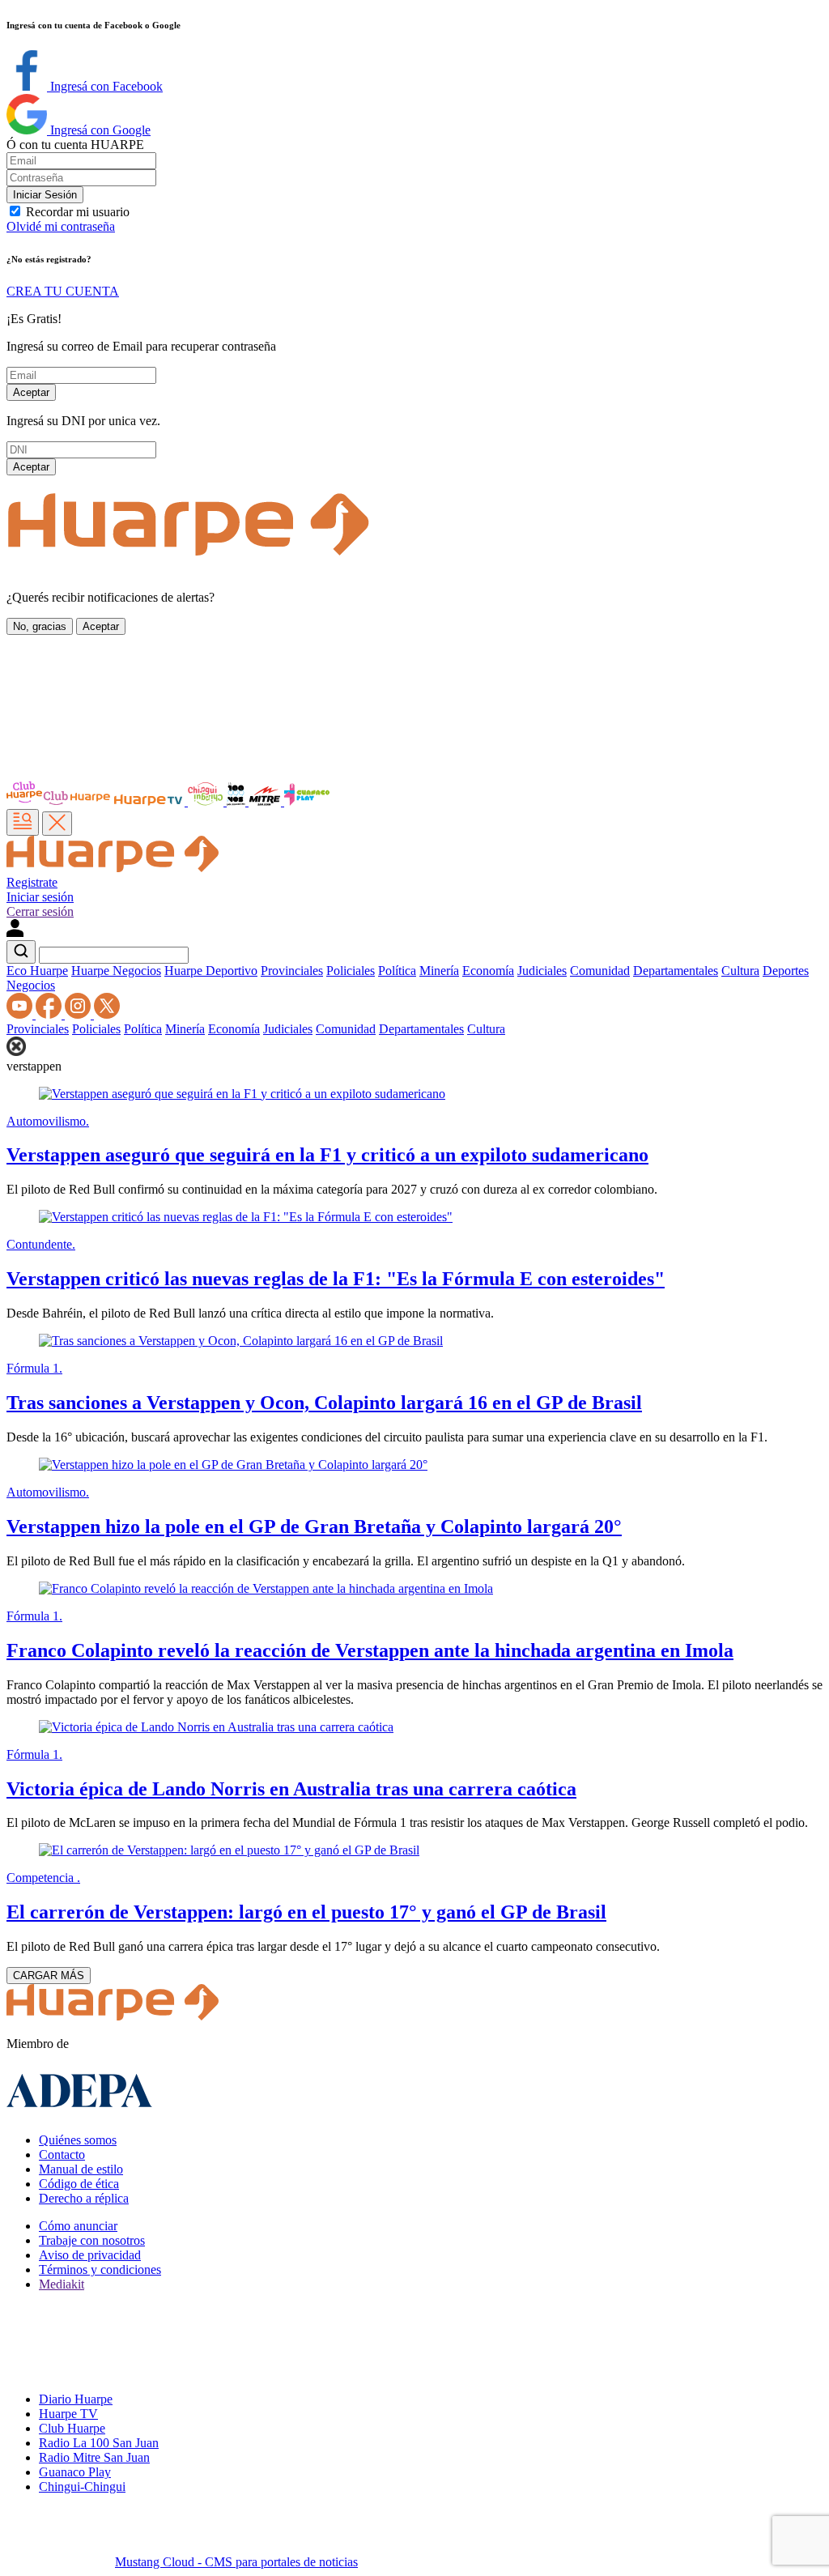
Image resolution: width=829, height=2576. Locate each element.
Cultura (740, 971)
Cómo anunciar (78, 2226)
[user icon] (15, 932)
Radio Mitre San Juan (94, 2457)
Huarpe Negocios (116, 971)
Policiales (351, 971)
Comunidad (600, 971)
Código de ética (79, 2184)
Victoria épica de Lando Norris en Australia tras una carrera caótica (291, 1789)
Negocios (31, 985)
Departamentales (676, 971)
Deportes (786, 971)
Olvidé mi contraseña (61, 226)
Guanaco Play (75, 2472)
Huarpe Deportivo (211, 971)
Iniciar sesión (40, 897)
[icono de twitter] (107, 1014)
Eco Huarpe (37, 971)
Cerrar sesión (40, 911)
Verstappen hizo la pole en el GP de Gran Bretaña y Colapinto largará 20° (314, 1526)
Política (397, 971)
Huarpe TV (68, 2414)
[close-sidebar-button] (57, 824)
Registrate (32, 882)
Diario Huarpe (76, 2399)
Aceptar (31, 392)
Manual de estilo (81, 2169)
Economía (488, 971)
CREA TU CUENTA (63, 291)
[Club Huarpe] (59, 801)
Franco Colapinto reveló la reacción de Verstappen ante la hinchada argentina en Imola (370, 1650)
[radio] (266, 801)
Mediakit (62, 2284)
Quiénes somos (78, 2140)
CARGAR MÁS (49, 1976)
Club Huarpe (72, 2428)
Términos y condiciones (100, 2269)
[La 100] (238, 801)
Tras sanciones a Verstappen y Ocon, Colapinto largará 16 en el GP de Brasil (324, 1403)
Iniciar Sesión (45, 195)
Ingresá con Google (99, 130)
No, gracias (40, 626)
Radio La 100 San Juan (99, 2443)
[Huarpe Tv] (150, 801)
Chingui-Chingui (82, 2487)
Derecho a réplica (84, 2198)
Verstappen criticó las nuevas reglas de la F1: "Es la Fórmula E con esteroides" (336, 1279)
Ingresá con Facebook (105, 86)
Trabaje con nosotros (92, 2240)
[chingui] (207, 801)
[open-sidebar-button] (23, 822)
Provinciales (292, 971)
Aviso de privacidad (90, 2255)
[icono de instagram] (79, 1014)
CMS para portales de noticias (236, 2562)
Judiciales (542, 971)
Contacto (62, 2154)
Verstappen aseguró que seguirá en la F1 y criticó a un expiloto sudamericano (327, 1155)
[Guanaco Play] (307, 801)
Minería (439, 971)
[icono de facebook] (50, 1014)
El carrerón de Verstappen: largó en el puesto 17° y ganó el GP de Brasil (306, 1912)
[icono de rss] (21, 1014)
